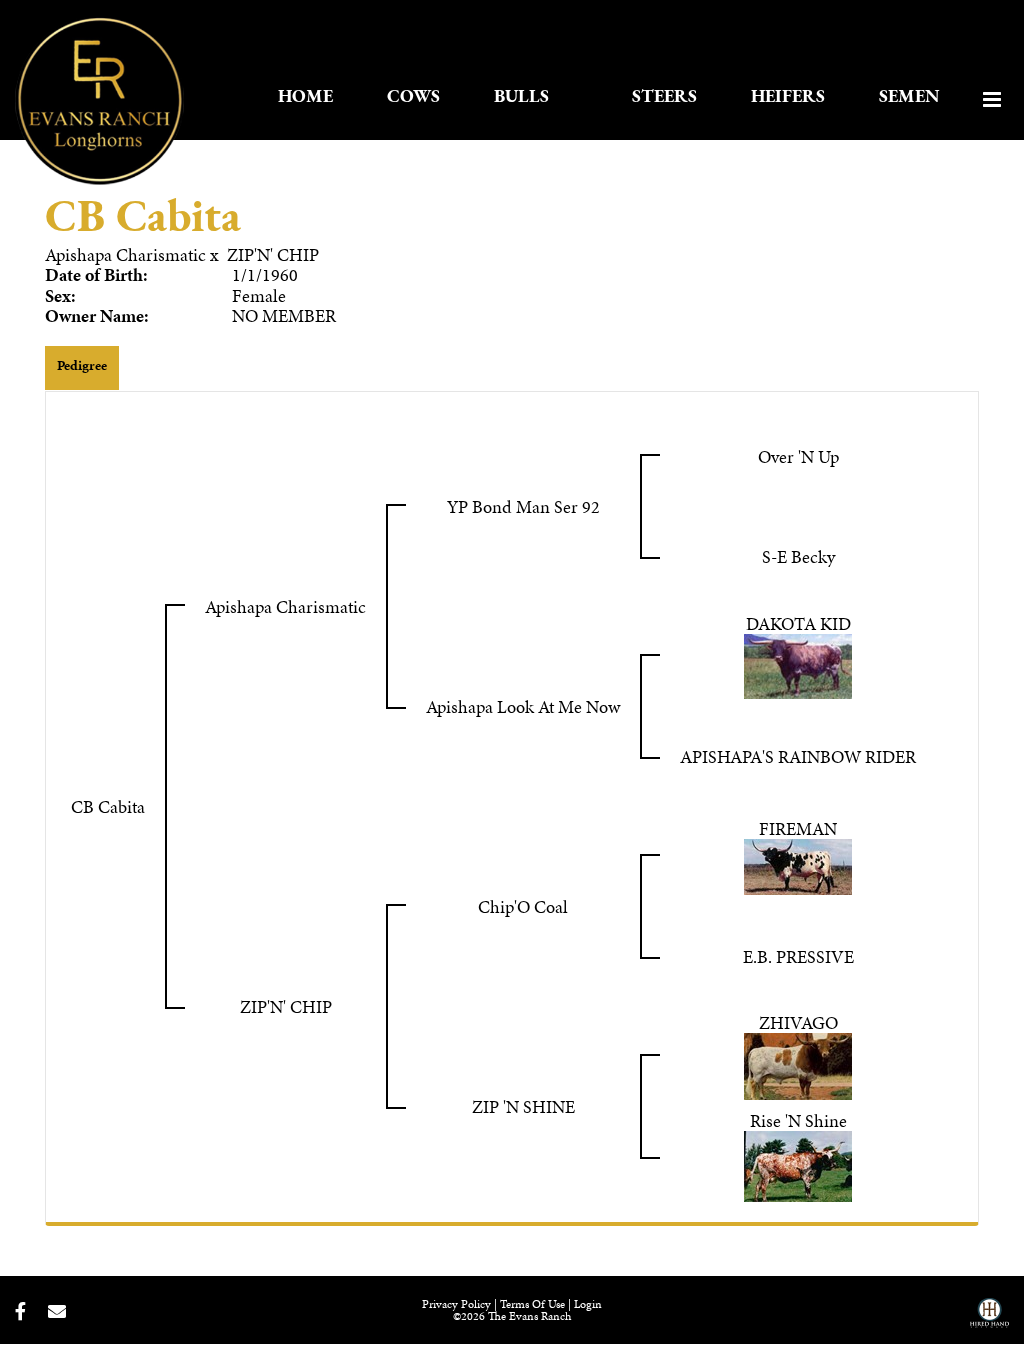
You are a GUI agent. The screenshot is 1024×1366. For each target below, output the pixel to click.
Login (588, 1304)
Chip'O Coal (523, 906)
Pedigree (82, 365)
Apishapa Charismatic (125, 254)
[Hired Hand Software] (989, 1320)
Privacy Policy (456, 1304)
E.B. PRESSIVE (798, 956)
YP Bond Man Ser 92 (523, 506)
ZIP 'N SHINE (523, 1106)
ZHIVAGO (798, 1022)
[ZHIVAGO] (798, 1063)
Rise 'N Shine (798, 1120)
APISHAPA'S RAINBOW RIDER (798, 756)
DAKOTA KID (798, 623)
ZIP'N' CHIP (273, 254)
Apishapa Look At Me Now (523, 706)
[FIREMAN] (798, 863)
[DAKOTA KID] (798, 663)
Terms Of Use (532, 1304)
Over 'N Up (798, 456)
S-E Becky (798, 556)
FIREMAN (798, 828)
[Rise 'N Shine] (798, 1163)
